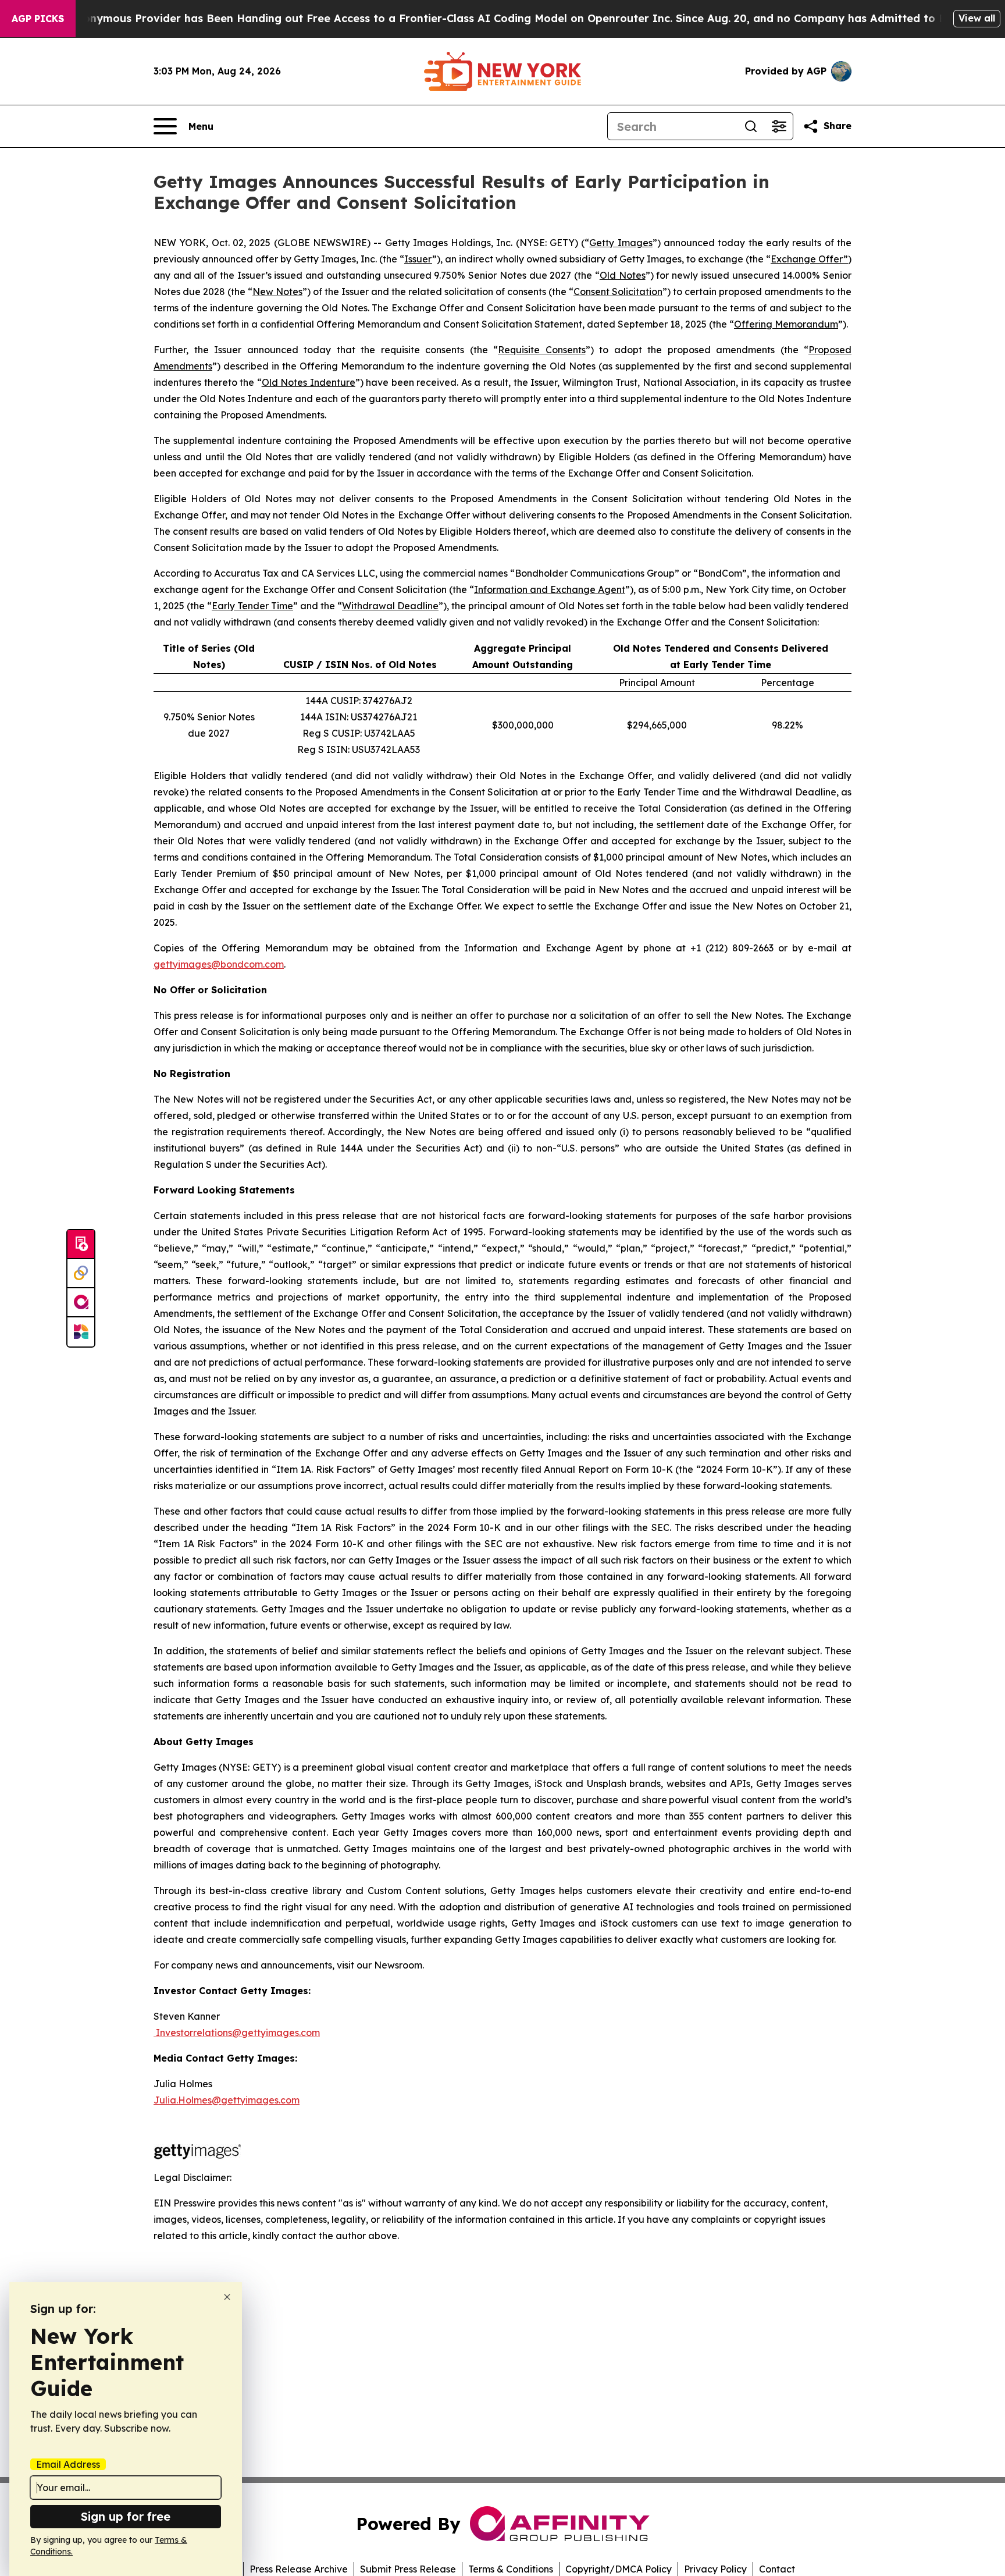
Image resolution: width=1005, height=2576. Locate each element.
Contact (777, 2569)
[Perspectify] (81, 1274)
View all (977, 18)
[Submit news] (81, 1245)
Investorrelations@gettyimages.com (237, 2033)
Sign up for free (126, 2516)
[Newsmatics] (81, 1332)
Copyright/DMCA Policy (619, 2569)
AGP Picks (38, 19)
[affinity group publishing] (81, 1303)
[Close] (227, 2297)
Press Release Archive (299, 2569)
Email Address (68, 2464)
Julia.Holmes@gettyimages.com (227, 2100)
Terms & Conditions (511, 2569)
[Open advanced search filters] (779, 126)
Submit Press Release (408, 2569)
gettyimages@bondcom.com (219, 964)
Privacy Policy (715, 2569)
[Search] (751, 126)
